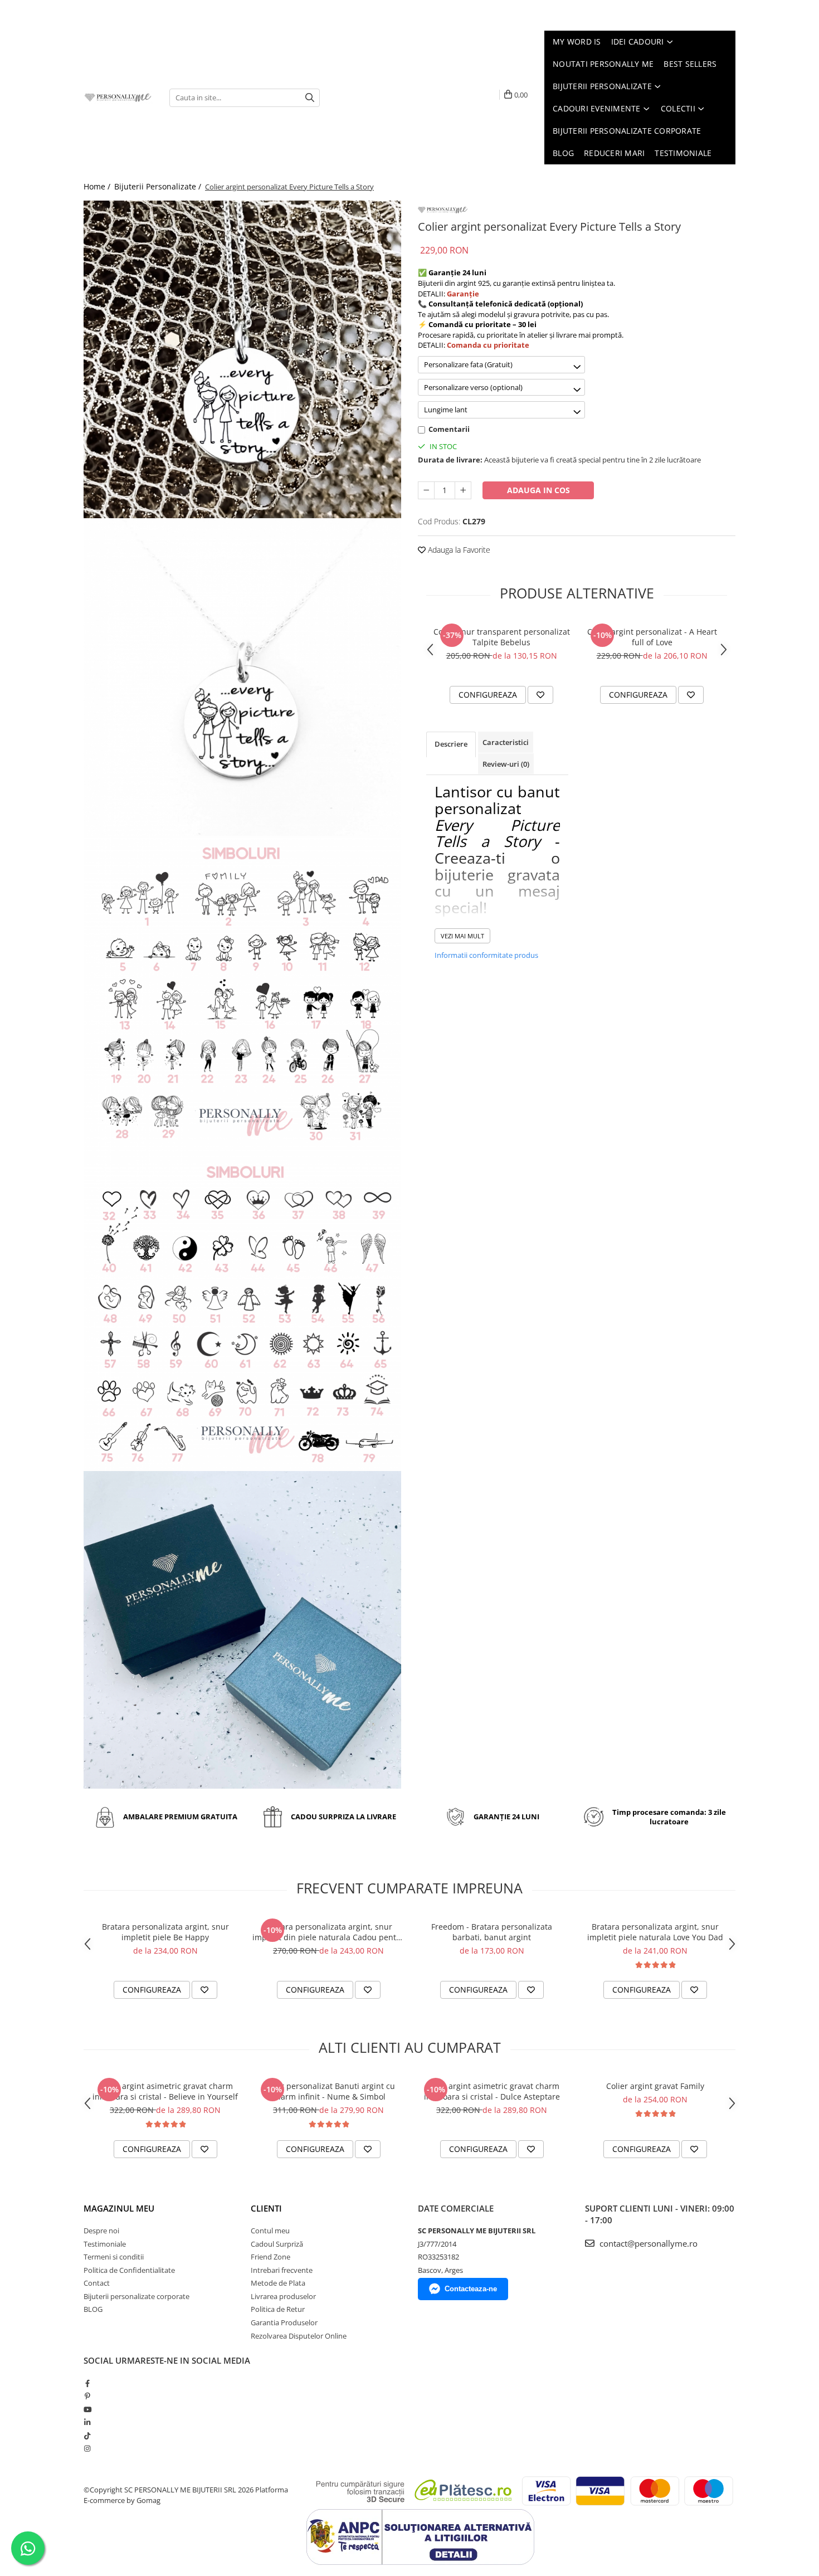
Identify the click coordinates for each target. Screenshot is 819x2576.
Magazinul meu (119, 2208)
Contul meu (270, 2231)
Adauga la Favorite (458, 550)
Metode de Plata (278, 2283)
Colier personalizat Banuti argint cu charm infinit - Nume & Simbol (329, 2091)
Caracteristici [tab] (506, 742)
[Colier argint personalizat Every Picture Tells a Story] (242, 359)
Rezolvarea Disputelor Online (299, 2336)
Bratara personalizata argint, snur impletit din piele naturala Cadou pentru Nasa (328, 1932)
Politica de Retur (278, 2309)
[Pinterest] (87, 2396)
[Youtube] (87, 2409)
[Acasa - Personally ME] (118, 98)
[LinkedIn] (87, 2422)
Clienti (266, 2208)
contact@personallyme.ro (647, 2243)
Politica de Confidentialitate (129, 2270)
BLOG (93, 2309)
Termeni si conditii (114, 2257)
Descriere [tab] (451, 744)
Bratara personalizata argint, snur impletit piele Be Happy (165, 1932)
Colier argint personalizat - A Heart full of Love (652, 637)
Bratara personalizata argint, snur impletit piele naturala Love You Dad (655, 1932)
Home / (98, 186)
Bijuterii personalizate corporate (136, 2296)
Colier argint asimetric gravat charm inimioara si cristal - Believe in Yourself (165, 2091)
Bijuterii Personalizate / (159, 186)
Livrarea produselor (283, 2296)
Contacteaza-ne (471, 2289)
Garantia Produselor (284, 2322)
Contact (97, 2283)
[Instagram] (87, 2448)
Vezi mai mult (462, 936)
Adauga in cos (538, 490)
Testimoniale (105, 2244)
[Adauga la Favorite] (540, 695)
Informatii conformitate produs (486, 955)
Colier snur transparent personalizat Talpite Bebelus (502, 637)
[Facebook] (87, 2383)
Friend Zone (270, 2257)
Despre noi (101, 2231)
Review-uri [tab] (506, 764)
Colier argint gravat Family (655, 2086)
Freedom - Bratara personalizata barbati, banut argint (492, 1932)
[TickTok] (87, 2436)
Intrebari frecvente (282, 2270)
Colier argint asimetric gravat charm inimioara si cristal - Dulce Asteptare (492, 2091)
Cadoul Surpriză (277, 2244)
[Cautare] (310, 98)
